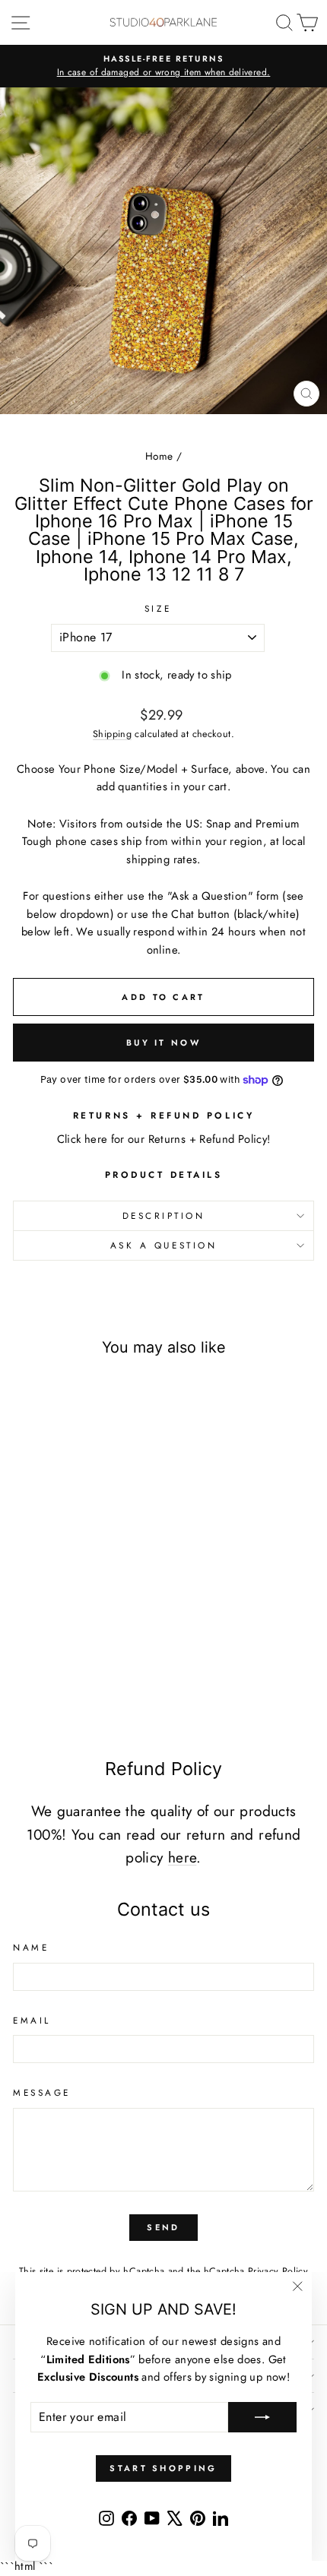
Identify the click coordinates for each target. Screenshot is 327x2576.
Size (158, 608)
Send (163, 2227)
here (182, 1858)
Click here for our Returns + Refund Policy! (164, 1139)
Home (159, 456)
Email (32, 2020)
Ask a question (163, 1245)
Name (31, 1947)
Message (42, 2092)
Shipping (112, 734)
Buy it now (163, 1043)
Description (164, 1215)
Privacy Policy (278, 2271)
